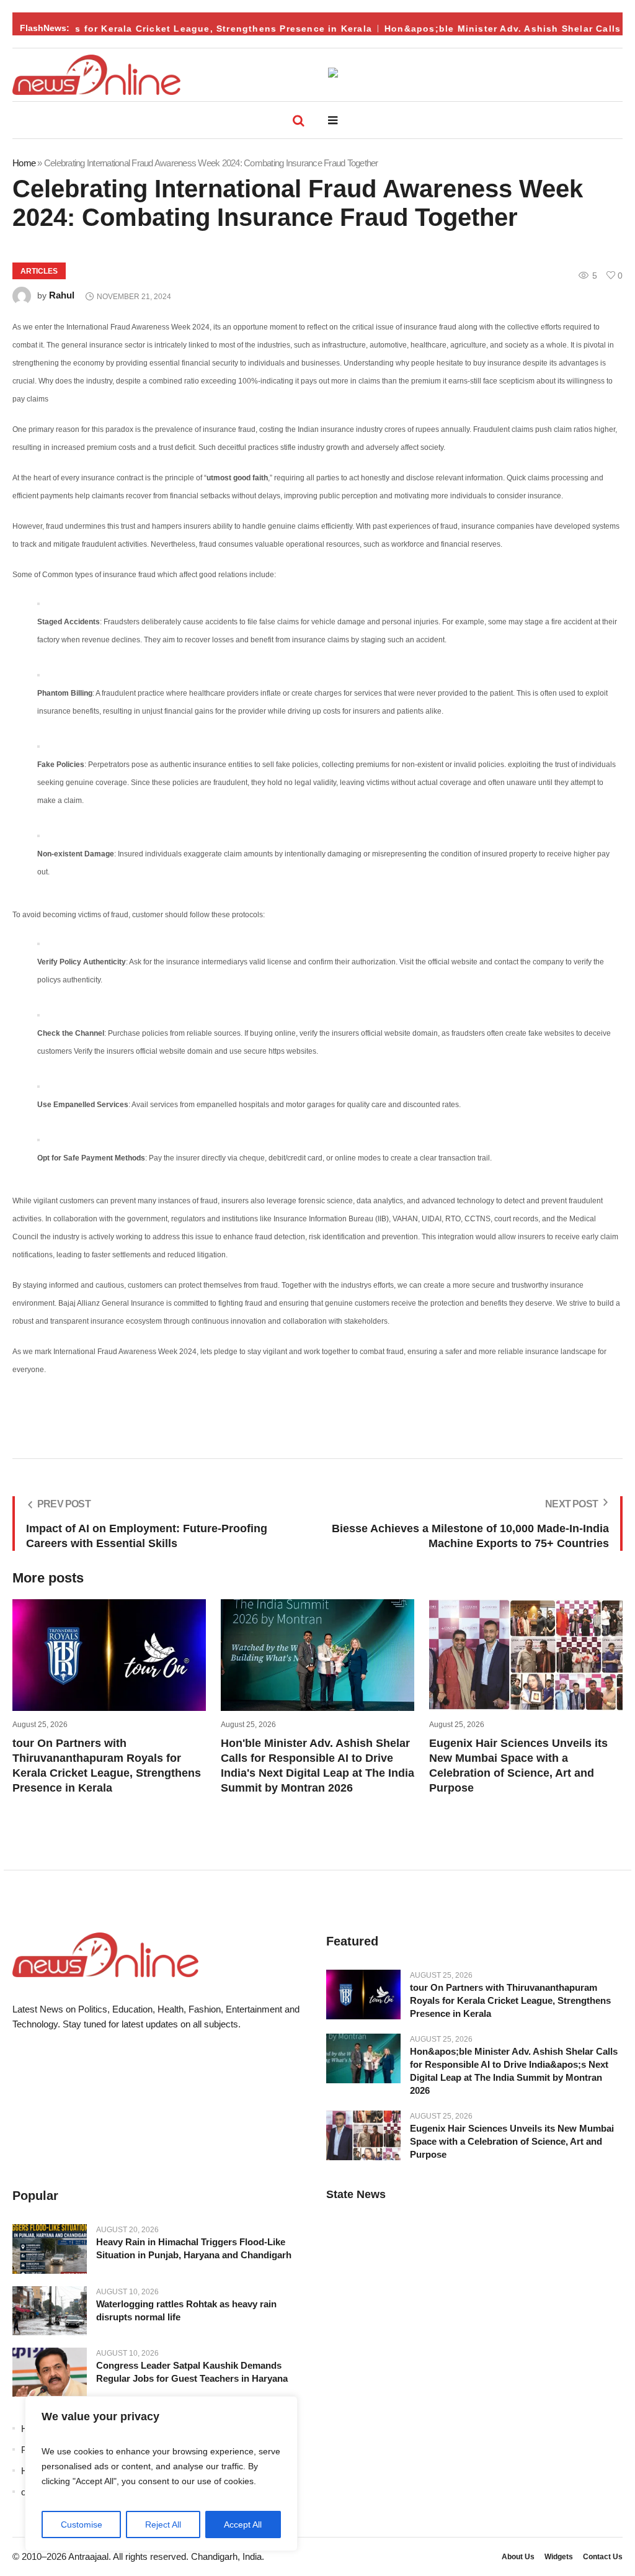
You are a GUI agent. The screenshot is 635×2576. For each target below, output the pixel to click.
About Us (518, 2557)
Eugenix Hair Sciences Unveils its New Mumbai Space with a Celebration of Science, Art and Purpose (512, 2141)
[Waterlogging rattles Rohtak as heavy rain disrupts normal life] (50, 2310)
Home (24, 163)
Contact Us (603, 2557)
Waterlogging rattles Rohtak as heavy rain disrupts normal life (186, 2310)
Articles (39, 271)
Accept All (243, 2524)
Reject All (163, 2524)
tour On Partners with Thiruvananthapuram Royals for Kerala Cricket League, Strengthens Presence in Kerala (510, 2000)
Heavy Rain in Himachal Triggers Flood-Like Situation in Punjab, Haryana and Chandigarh (194, 2248)
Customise (82, 2524)
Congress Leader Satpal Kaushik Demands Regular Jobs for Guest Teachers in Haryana (192, 2372)
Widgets (559, 2557)
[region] (161, 2474)
